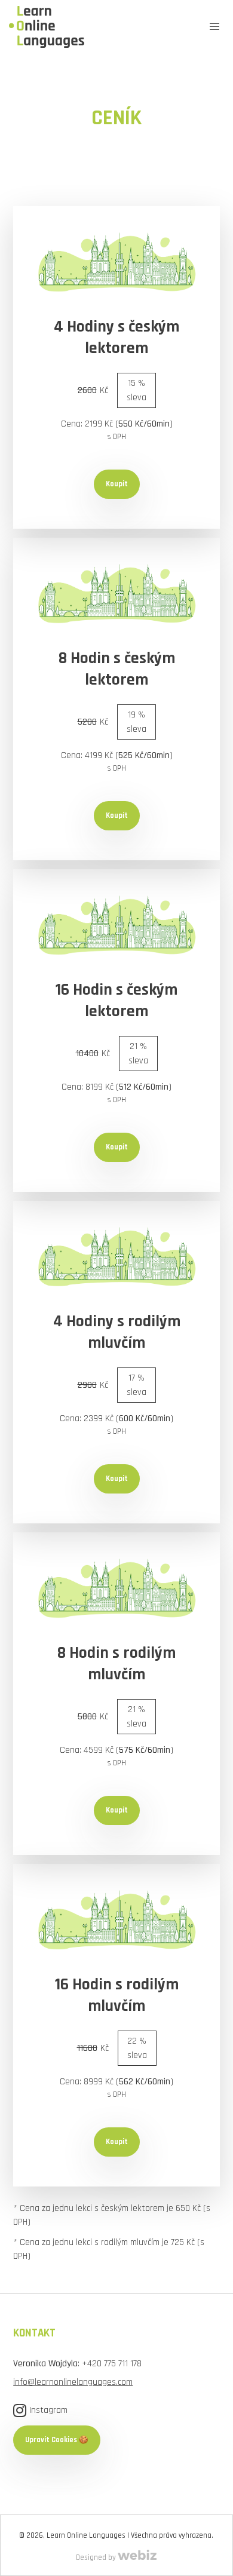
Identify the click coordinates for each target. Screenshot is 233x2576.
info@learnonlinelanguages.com (73, 2382)
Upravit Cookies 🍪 (57, 2440)
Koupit (117, 484)
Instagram (48, 2410)
